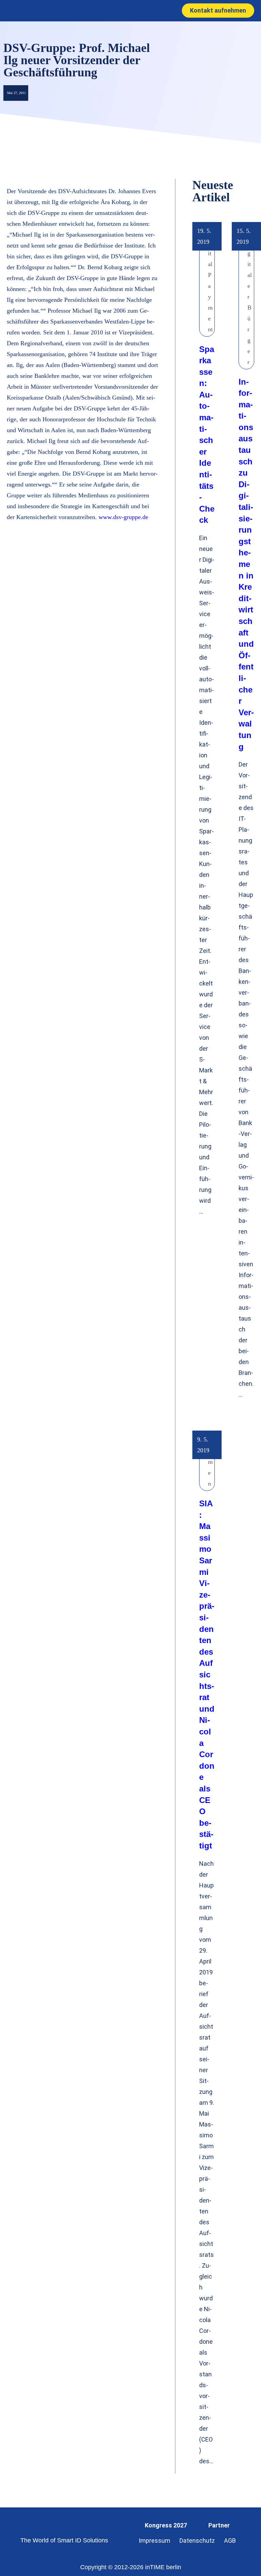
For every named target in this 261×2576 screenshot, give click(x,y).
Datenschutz (197, 2541)
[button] (123, 11)
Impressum (154, 2541)
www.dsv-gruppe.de (123, 517)
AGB (230, 2541)
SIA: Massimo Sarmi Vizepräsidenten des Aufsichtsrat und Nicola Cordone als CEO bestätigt (207, 1675)
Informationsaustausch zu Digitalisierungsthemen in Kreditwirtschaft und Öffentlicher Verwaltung (246, 564)
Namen (210, 1462)
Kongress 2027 (166, 2525)
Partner (219, 2525)
